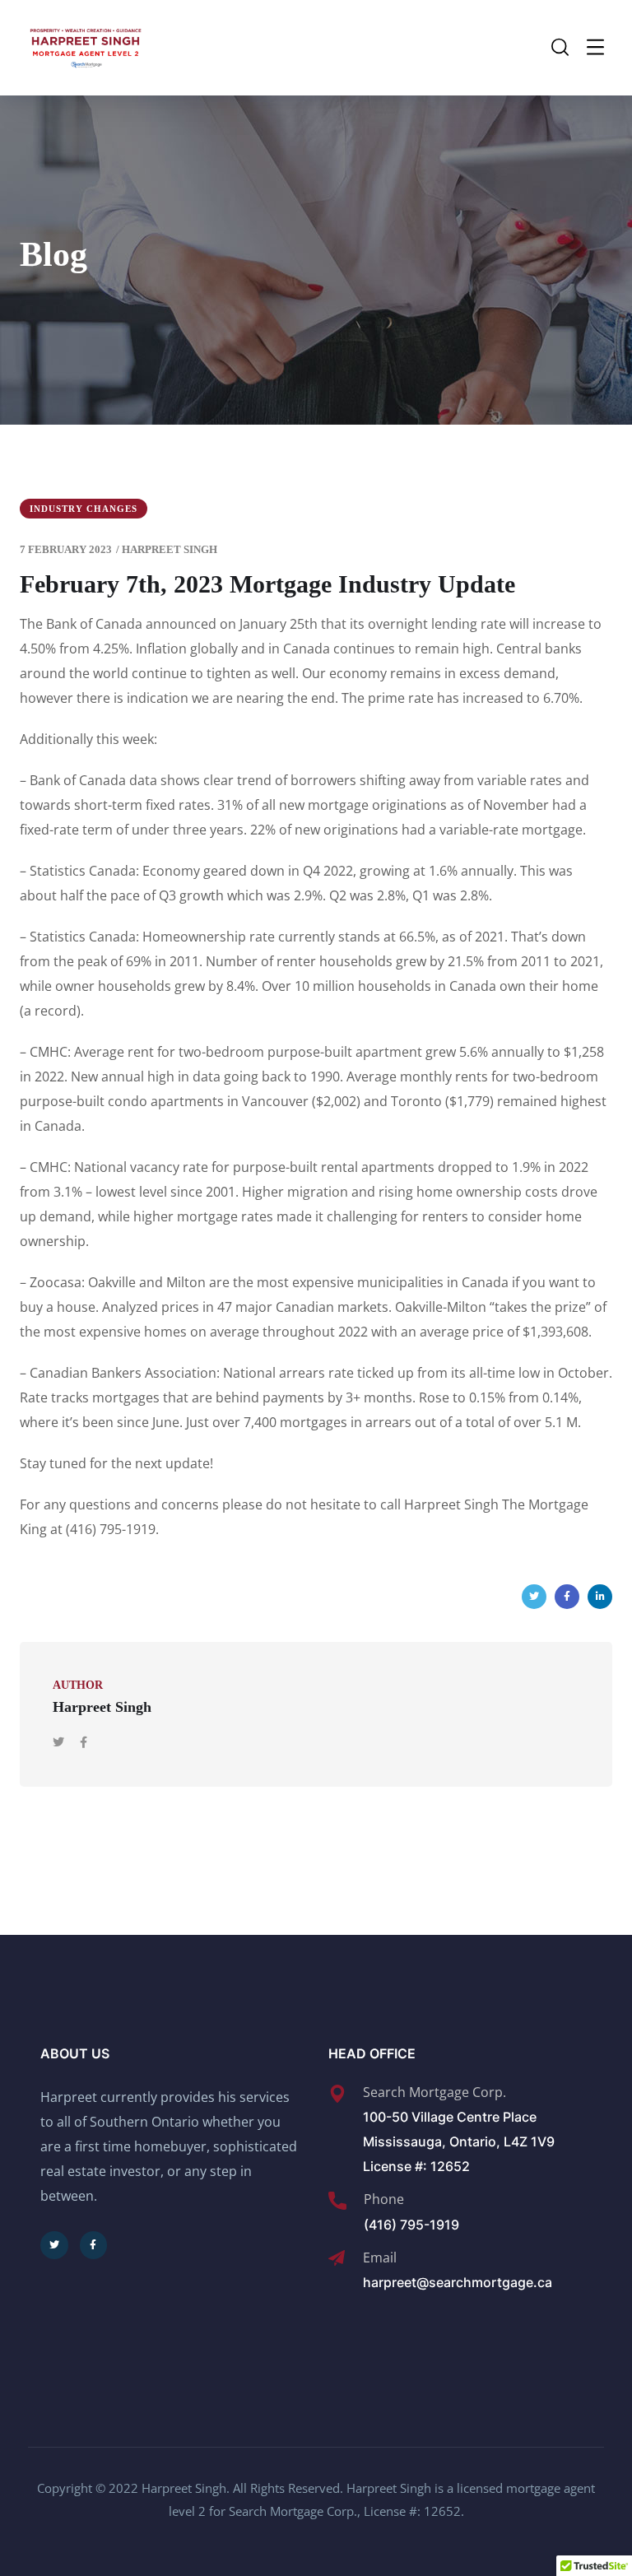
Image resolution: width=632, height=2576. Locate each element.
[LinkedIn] (600, 1597)
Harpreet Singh (170, 549)
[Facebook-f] (94, 2245)
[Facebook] (567, 1597)
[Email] (337, 2258)
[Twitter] (534, 1597)
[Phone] (337, 2201)
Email (380, 2257)
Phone (384, 2199)
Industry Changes (84, 509)
